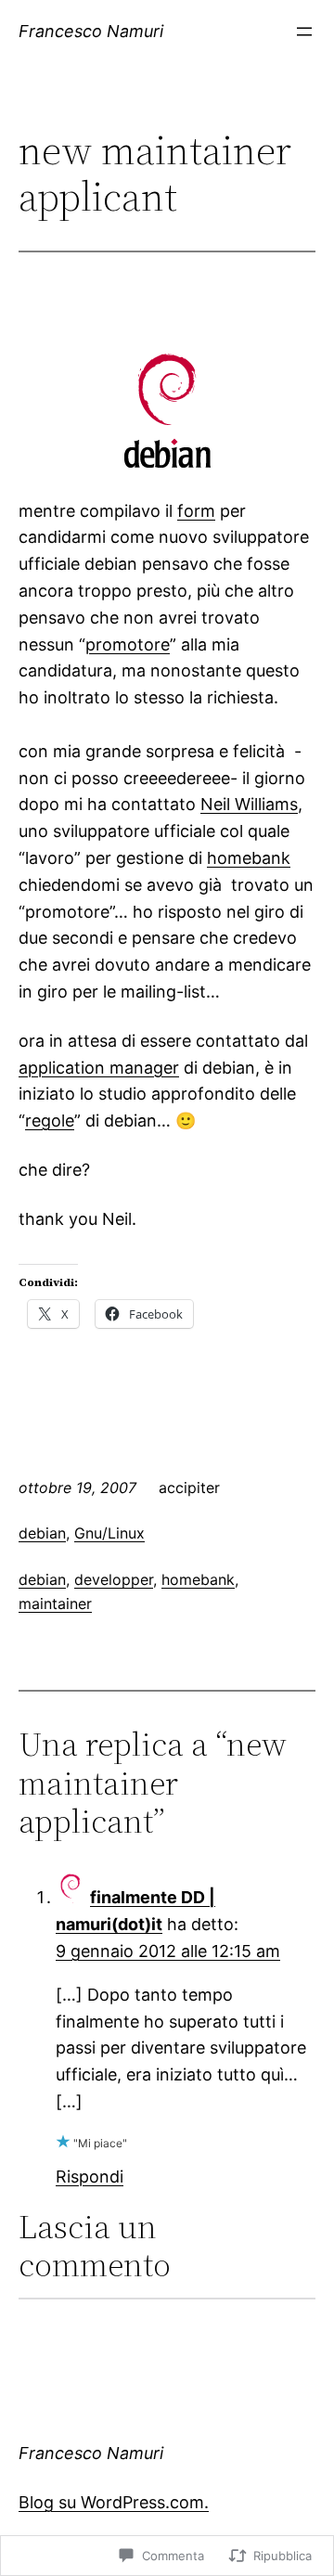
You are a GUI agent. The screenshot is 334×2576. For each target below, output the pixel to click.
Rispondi (90, 2177)
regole (50, 1121)
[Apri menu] (304, 32)
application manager (99, 1068)
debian (42, 1533)
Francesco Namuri (91, 31)
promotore (128, 644)
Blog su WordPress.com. (114, 2502)
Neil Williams (249, 804)
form (196, 511)
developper (114, 1579)
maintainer (55, 1604)
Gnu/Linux (109, 1533)
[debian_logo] (167, 462)
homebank (249, 858)
